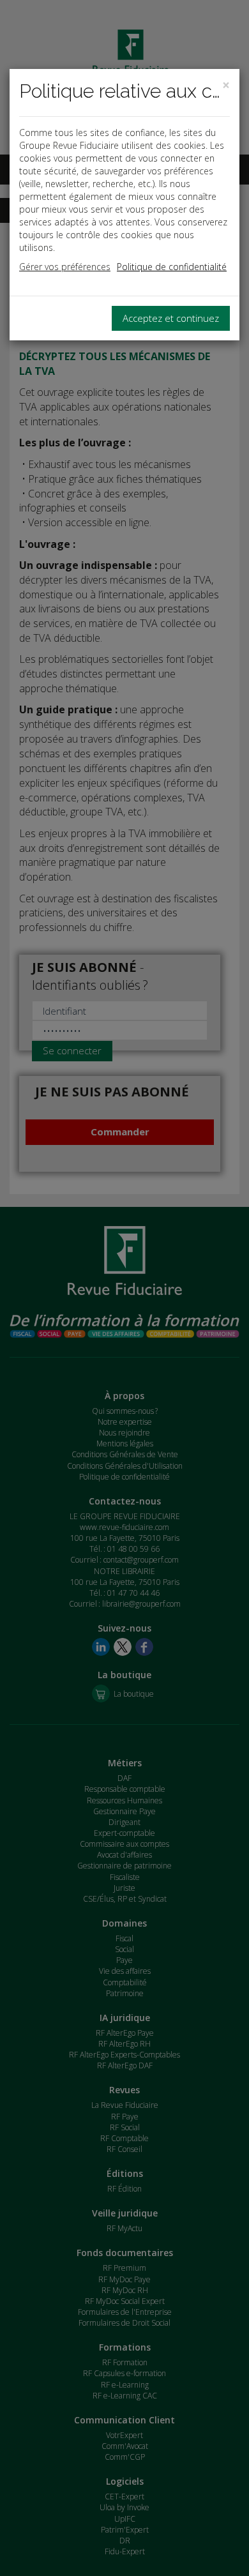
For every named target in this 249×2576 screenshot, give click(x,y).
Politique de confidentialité (172, 267)
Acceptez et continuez (171, 318)
